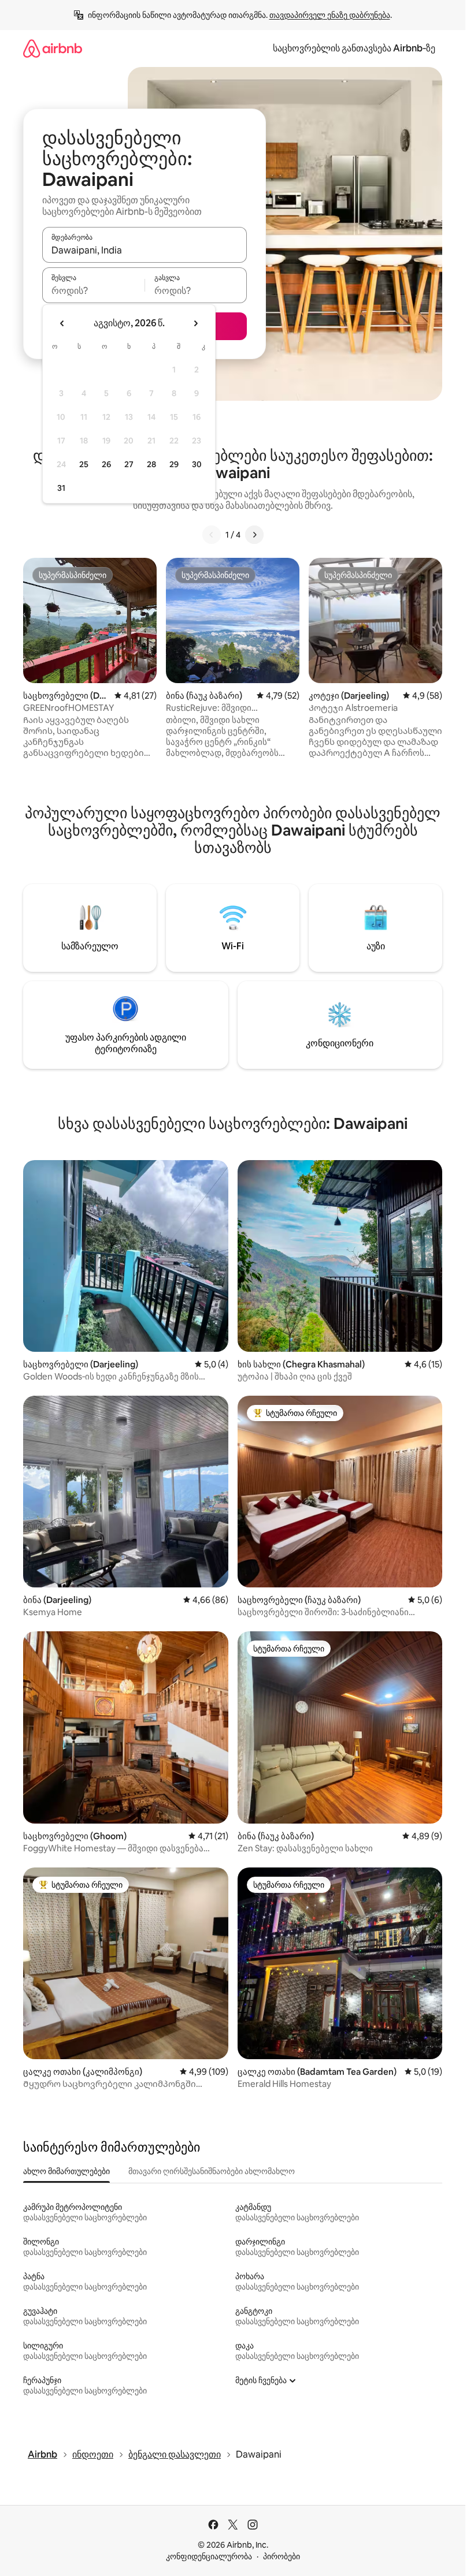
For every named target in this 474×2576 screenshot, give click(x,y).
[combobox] (145, 250)
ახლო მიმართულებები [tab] (66, 2171)
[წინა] (212, 535)
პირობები (282, 2556)
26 (106, 464)
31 (61, 488)
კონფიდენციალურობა (209, 2556)
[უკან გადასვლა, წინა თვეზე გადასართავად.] (62, 323)
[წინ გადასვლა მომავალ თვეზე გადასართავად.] (195, 323)
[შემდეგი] (254, 535)
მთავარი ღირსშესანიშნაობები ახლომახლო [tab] (212, 2171)
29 (174, 464)
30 (197, 464)
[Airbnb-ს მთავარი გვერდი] (53, 48)
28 (151, 464)
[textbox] (93, 290)
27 (129, 464)
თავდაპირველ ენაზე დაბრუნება (330, 15)
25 (84, 464)
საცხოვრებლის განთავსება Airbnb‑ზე (354, 48)
